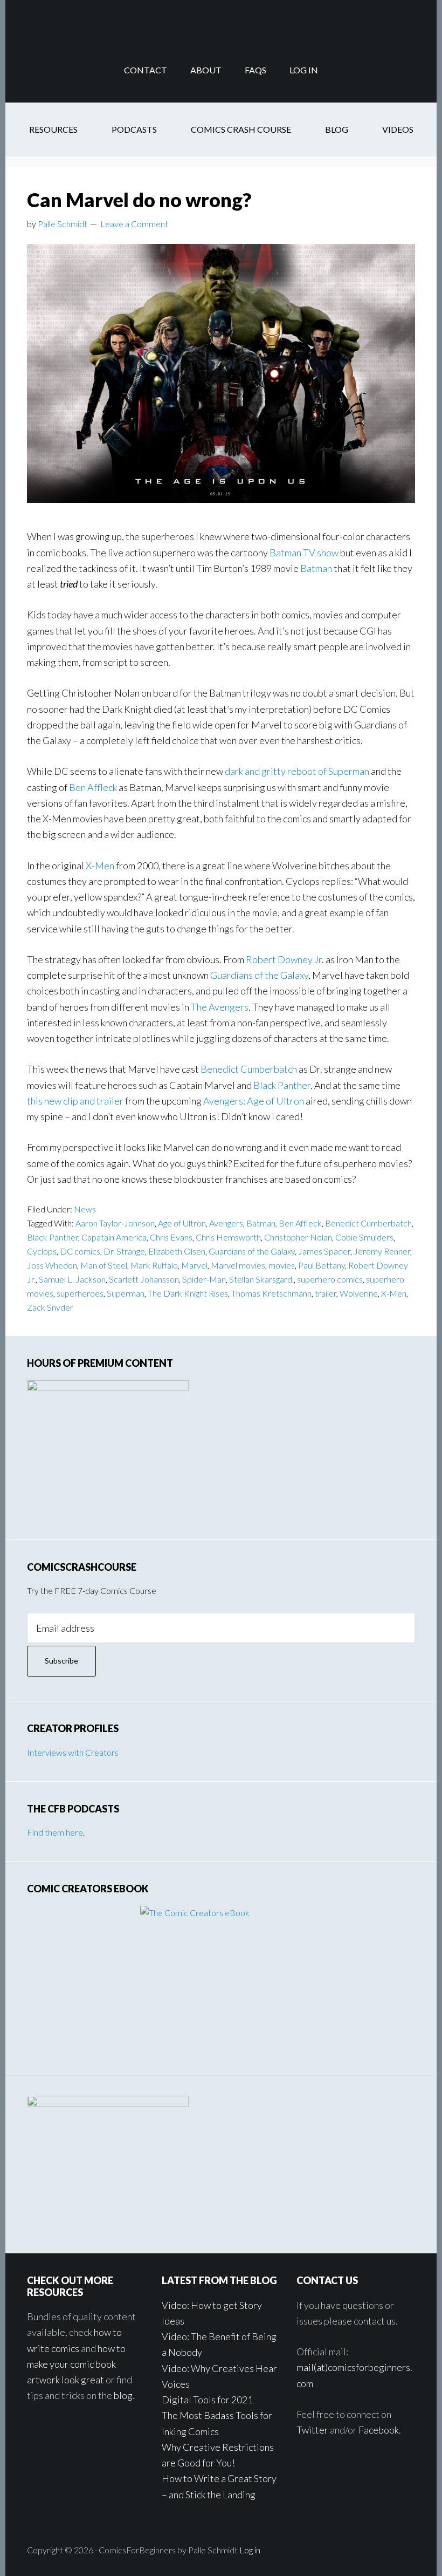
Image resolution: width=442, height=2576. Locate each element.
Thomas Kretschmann (271, 1293)
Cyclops (42, 1251)
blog (123, 2395)
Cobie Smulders (364, 1237)
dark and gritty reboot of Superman (297, 771)
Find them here (55, 1832)
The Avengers (220, 1007)
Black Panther (282, 1085)
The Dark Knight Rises (188, 1293)
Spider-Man (204, 1279)
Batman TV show (304, 553)
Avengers (226, 1223)
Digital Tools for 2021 (207, 2400)
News (85, 1209)
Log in (250, 2550)
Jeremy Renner (382, 1251)
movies (282, 1265)
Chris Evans (171, 1237)
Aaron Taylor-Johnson (115, 1223)
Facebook (379, 2430)
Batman (316, 568)
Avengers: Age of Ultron (254, 1101)
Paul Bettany (322, 1265)
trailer (326, 1293)
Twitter (312, 2430)
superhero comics (330, 1279)
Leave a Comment (134, 224)
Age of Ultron (182, 1223)
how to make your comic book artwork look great (76, 2364)
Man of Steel (104, 1265)
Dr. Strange (124, 1251)
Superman (126, 1293)
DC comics (80, 1251)
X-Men (100, 866)
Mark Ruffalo (154, 1265)
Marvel (194, 1265)
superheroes (80, 1293)
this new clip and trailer (75, 1101)
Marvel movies (238, 1265)
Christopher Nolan (298, 1237)
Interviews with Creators (73, 1752)
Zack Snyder (50, 1307)
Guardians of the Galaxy (259, 975)
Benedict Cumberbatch (249, 1069)
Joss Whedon (52, 1265)
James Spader (324, 1251)
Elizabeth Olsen (177, 1251)
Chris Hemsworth (228, 1237)
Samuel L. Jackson (72, 1279)
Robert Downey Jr (284, 959)
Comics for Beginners (221, 19)
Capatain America (114, 1237)
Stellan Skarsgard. (261, 1279)
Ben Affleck (93, 787)
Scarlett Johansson (144, 1279)
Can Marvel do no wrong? (139, 200)
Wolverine (359, 1293)
